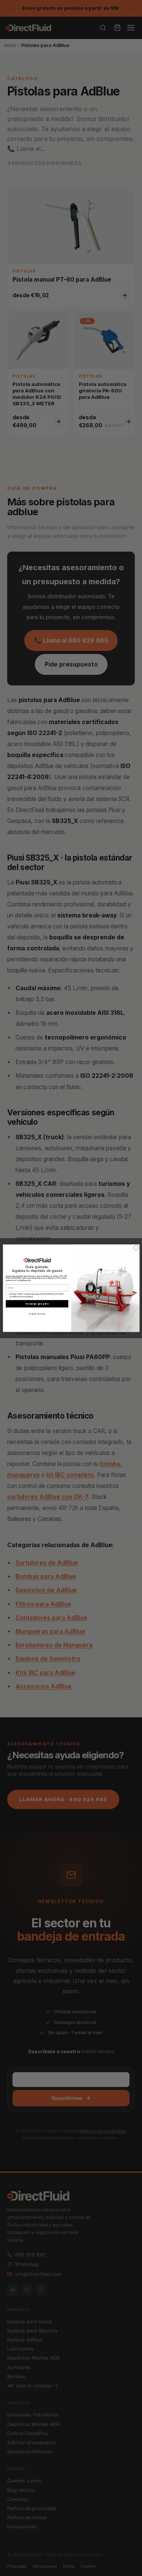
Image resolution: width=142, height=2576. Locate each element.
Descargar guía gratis (37, 1304)
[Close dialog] (136, 1248)
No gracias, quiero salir (37, 1313)
